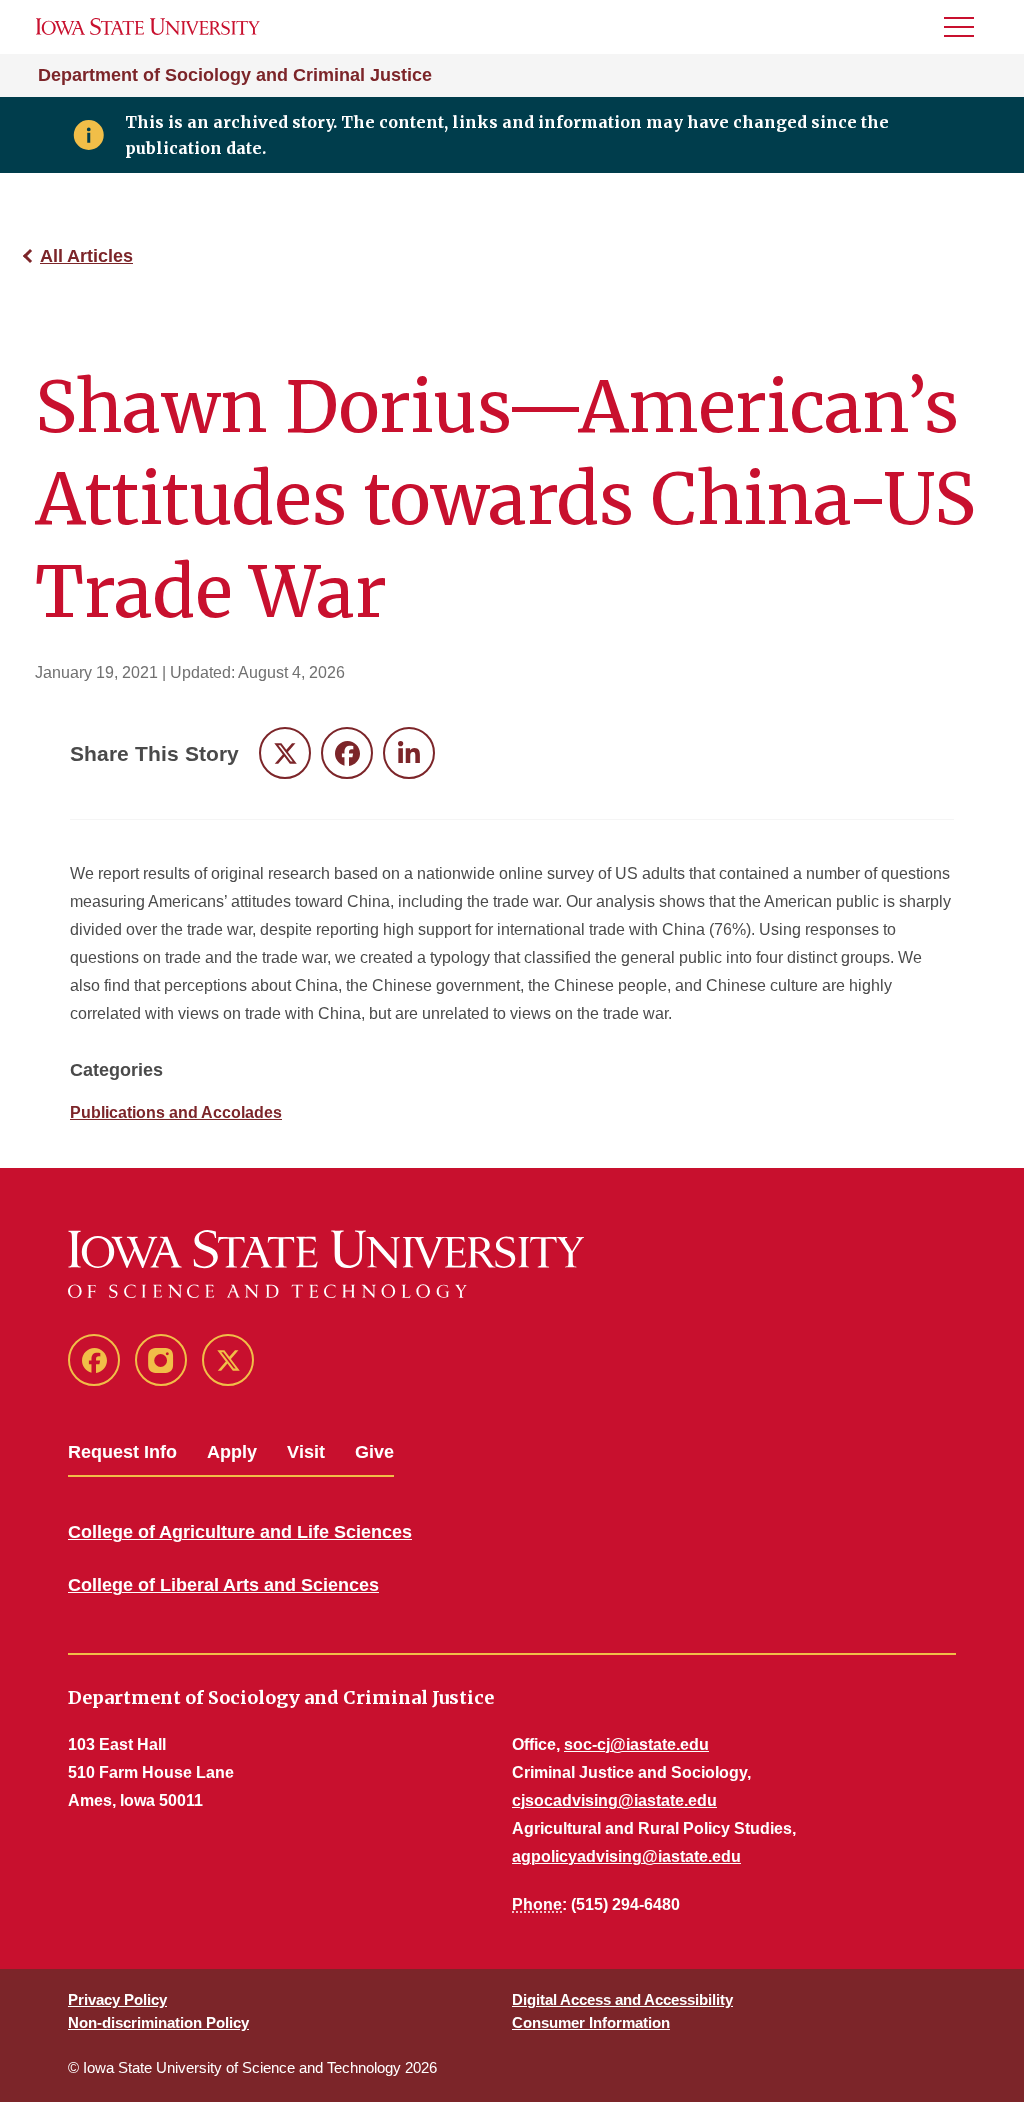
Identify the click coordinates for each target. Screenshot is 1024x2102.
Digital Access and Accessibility (622, 1999)
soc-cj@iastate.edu (636, 1744)
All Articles (86, 256)
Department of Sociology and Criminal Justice (235, 75)
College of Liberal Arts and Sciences (223, 1585)
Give (374, 1452)
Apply (232, 1452)
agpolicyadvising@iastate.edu (626, 1856)
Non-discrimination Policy (158, 2022)
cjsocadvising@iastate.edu (614, 1800)
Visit (306, 1452)
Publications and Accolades (176, 1112)
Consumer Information (591, 2022)
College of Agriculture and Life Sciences (240, 1532)
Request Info (122, 1452)
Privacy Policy (117, 1999)
